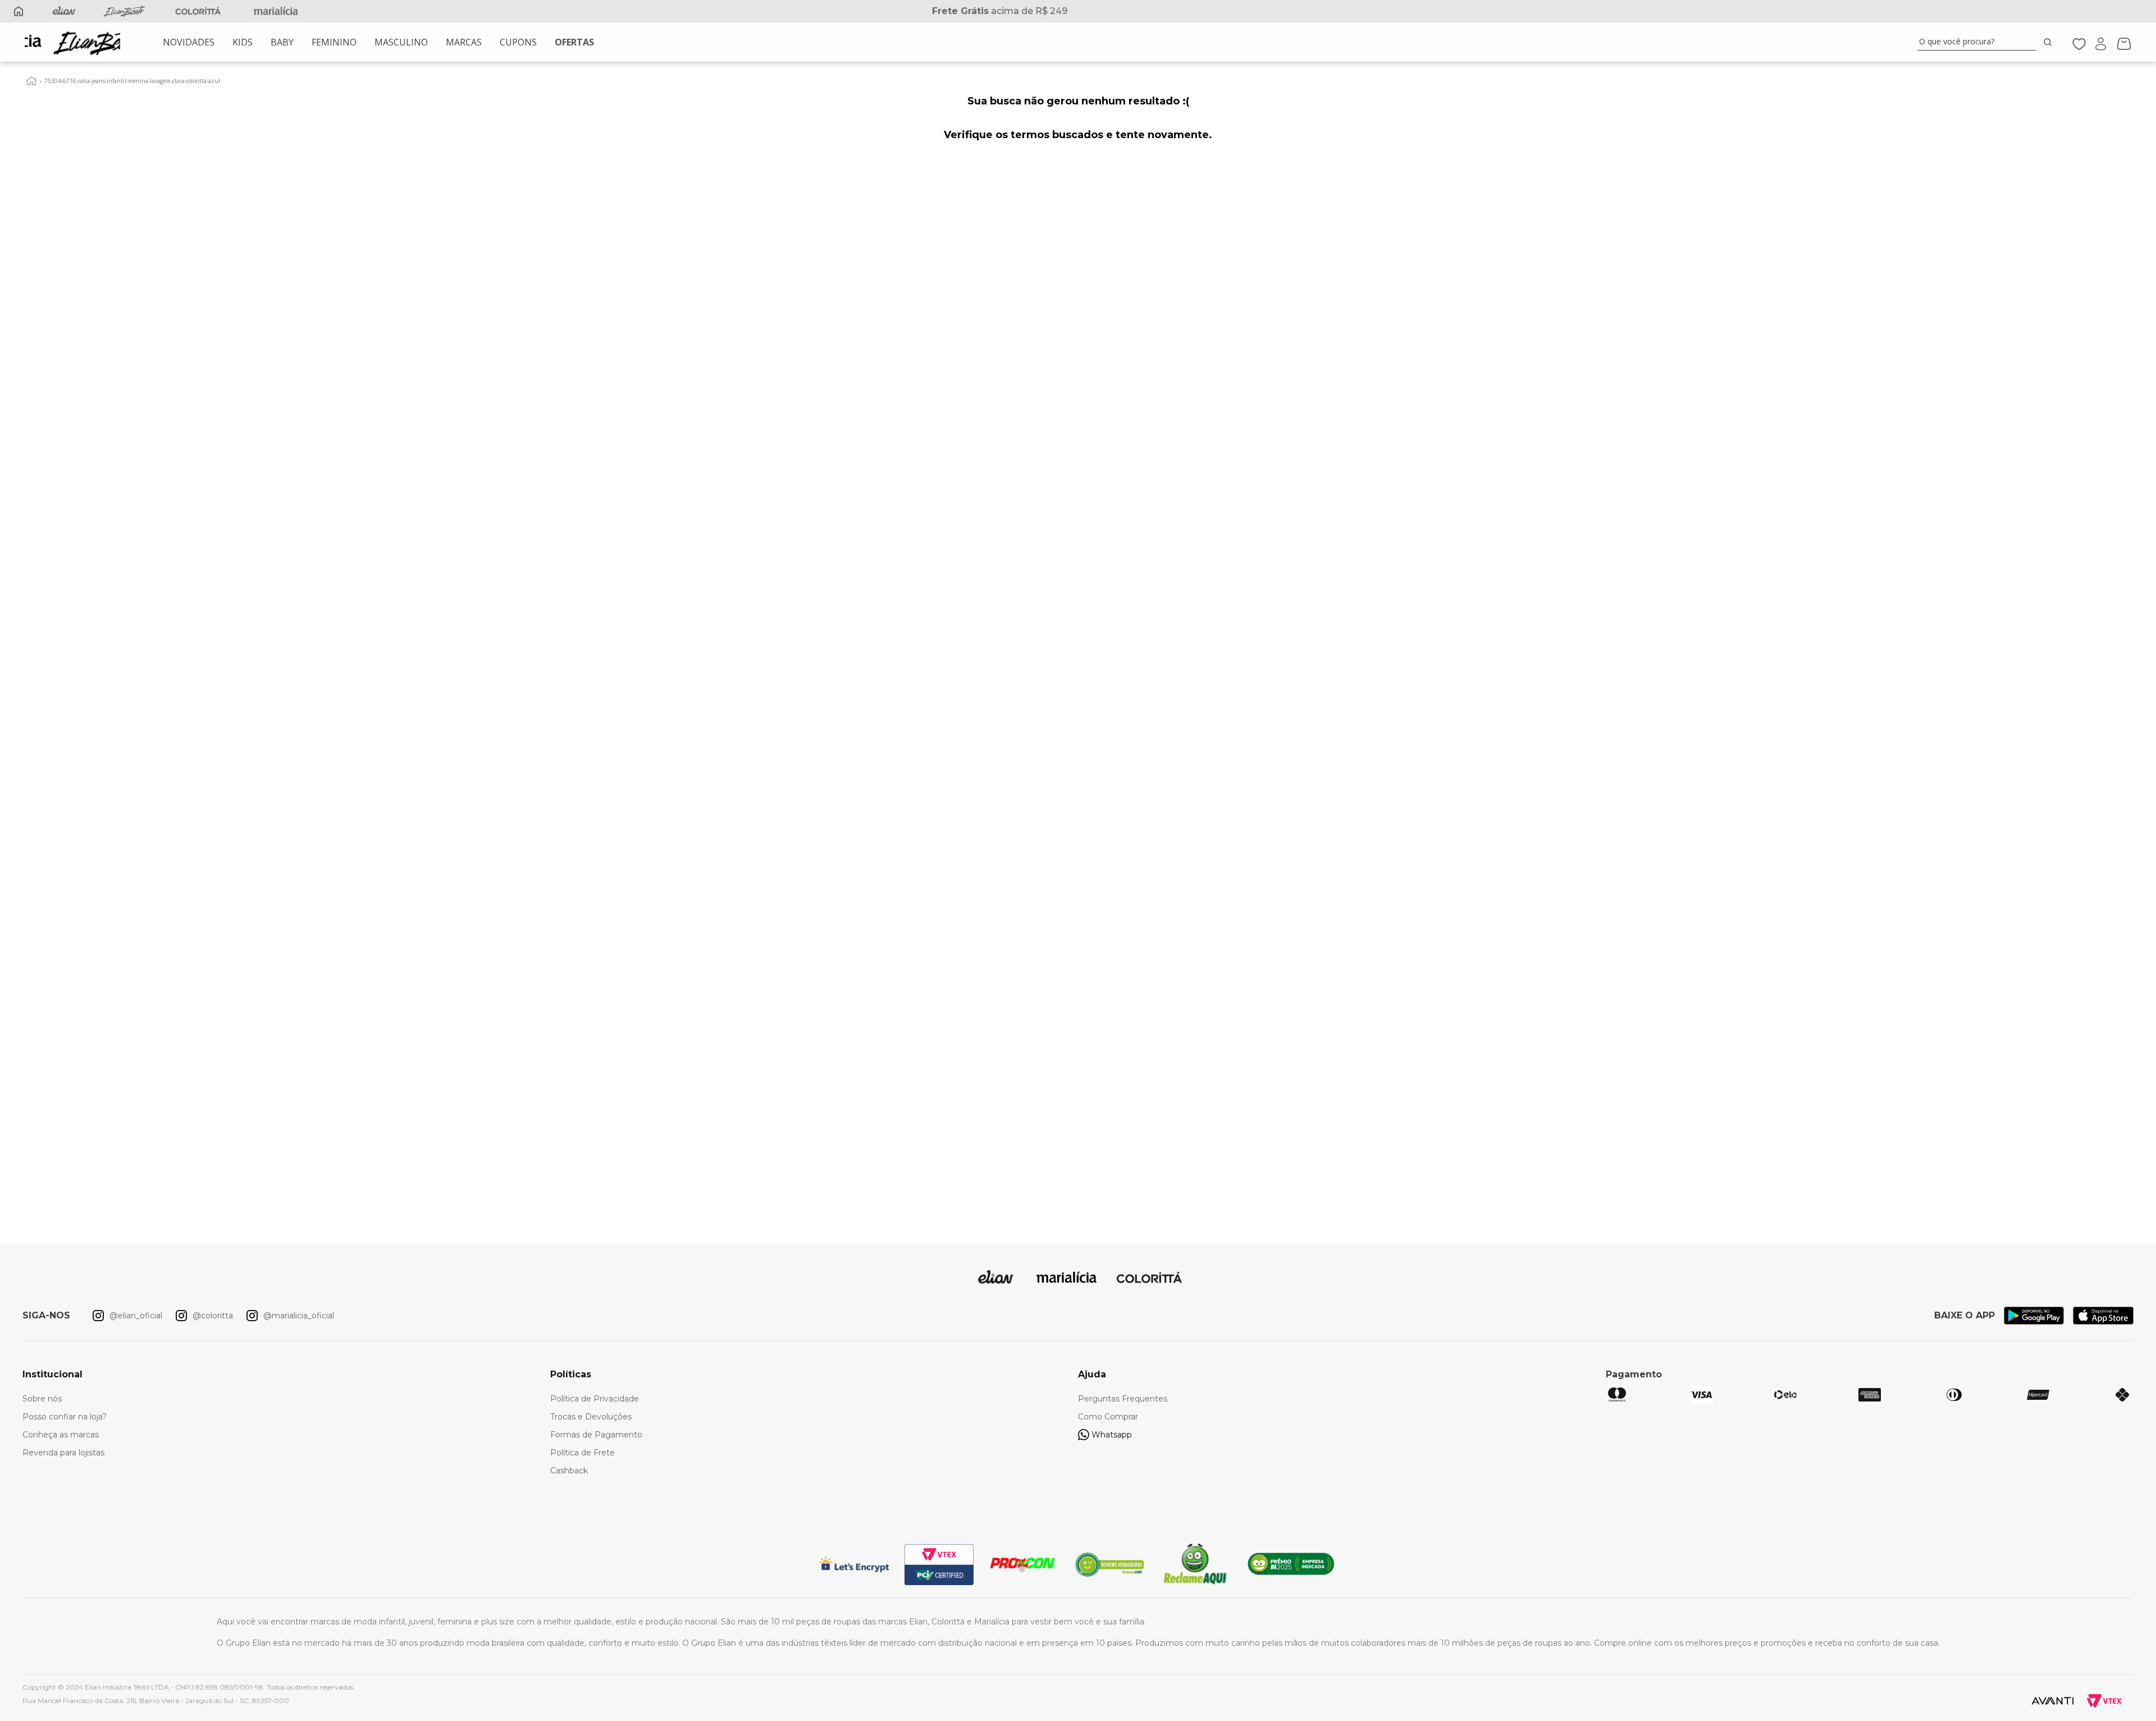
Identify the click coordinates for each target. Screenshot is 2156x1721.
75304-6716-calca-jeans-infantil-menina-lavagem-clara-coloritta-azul (132, 81)
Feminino (334, 42)
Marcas (464, 42)
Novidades (189, 42)
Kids (243, 42)
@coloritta (213, 1316)
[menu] (378, 42)
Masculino (401, 42)
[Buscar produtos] (2050, 42)
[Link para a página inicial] (31, 81)
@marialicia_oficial (299, 1316)
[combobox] (1986, 42)
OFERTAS (574, 42)
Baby (282, 42)
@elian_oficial (136, 1316)
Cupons (518, 42)
